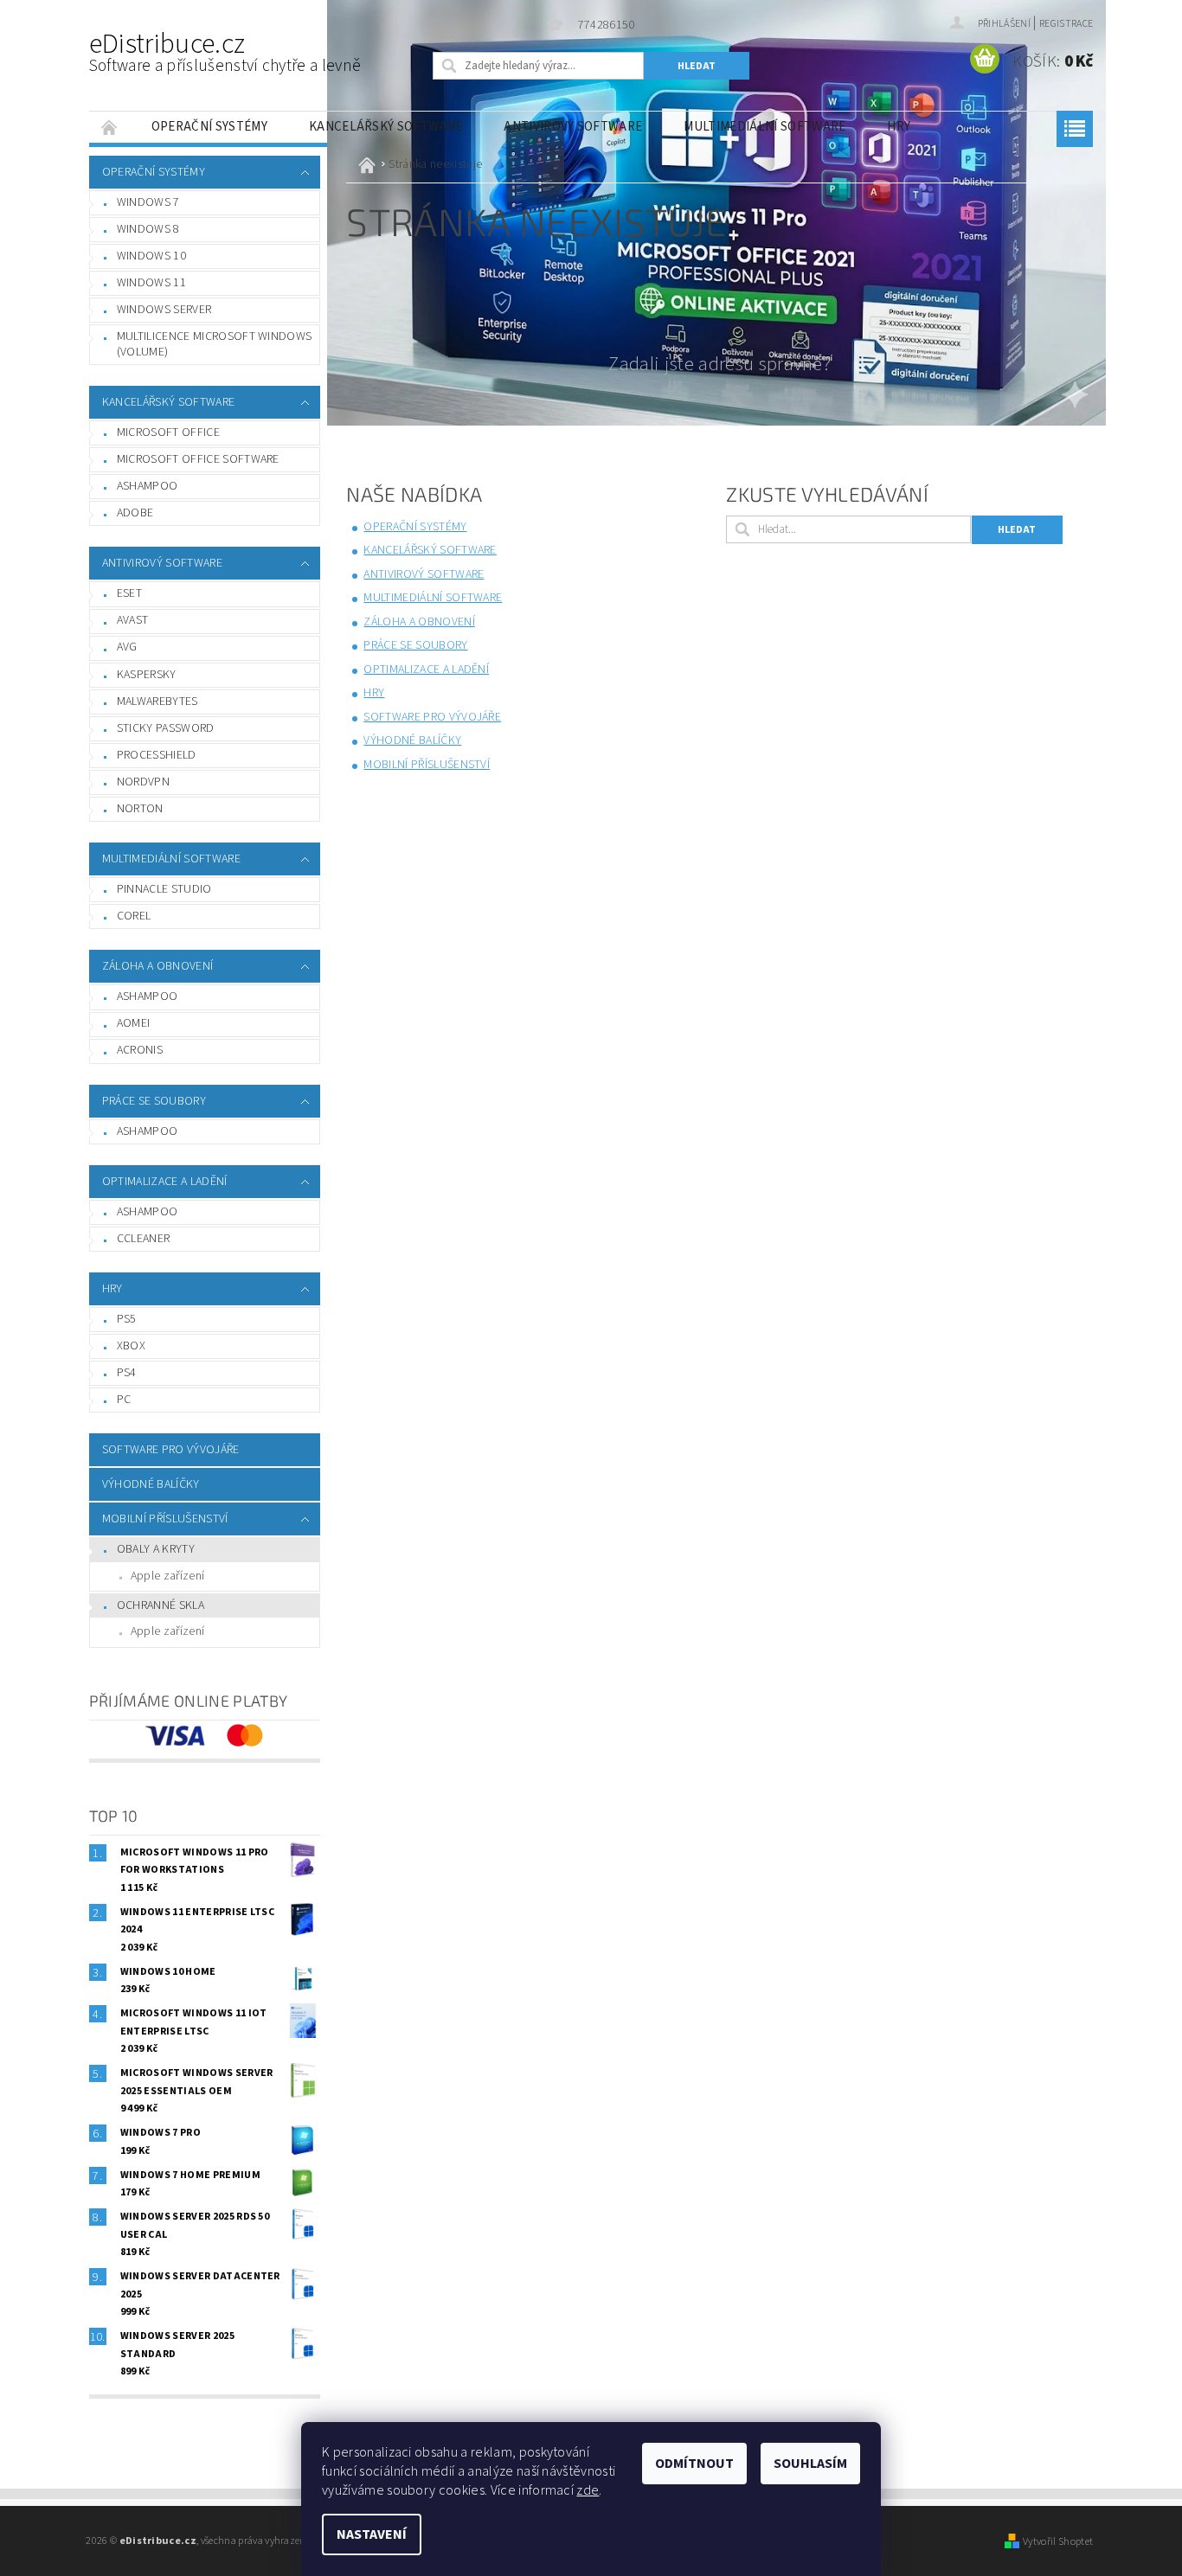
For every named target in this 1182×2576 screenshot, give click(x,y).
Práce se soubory (154, 1101)
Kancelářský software (385, 127)
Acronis (140, 1050)
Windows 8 (148, 229)
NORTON (140, 809)
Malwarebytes (157, 702)
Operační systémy (209, 127)
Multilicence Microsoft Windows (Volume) (215, 344)
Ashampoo (148, 486)
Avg (127, 647)
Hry (899, 127)
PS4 (127, 1373)
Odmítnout (694, 2464)
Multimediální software (764, 127)
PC (124, 1400)
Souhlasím (810, 2464)
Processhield (157, 755)
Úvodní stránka (110, 127)
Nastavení (372, 2534)
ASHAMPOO (148, 1131)
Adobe (135, 513)
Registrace (1066, 24)
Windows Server (164, 310)
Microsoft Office (168, 433)
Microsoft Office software (198, 459)
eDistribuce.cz (225, 51)
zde (588, 2490)
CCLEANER (144, 1239)
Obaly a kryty (156, 1549)
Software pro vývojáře (171, 1450)
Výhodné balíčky (151, 1484)
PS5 (127, 1319)
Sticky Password (166, 728)
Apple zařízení (167, 1576)
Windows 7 (148, 202)
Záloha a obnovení (157, 966)
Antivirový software (573, 127)
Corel (134, 916)
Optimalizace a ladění (165, 1182)
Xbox (131, 1346)
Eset (129, 593)
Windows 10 (151, 256)
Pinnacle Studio (164, 889)
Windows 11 (151, 283)
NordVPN (143, 782)
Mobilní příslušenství (165, 1519)
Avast (133, 620)
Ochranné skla (161, 1605)
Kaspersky (147, 675)
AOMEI (134, 1023)
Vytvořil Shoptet (1058, 2541)
